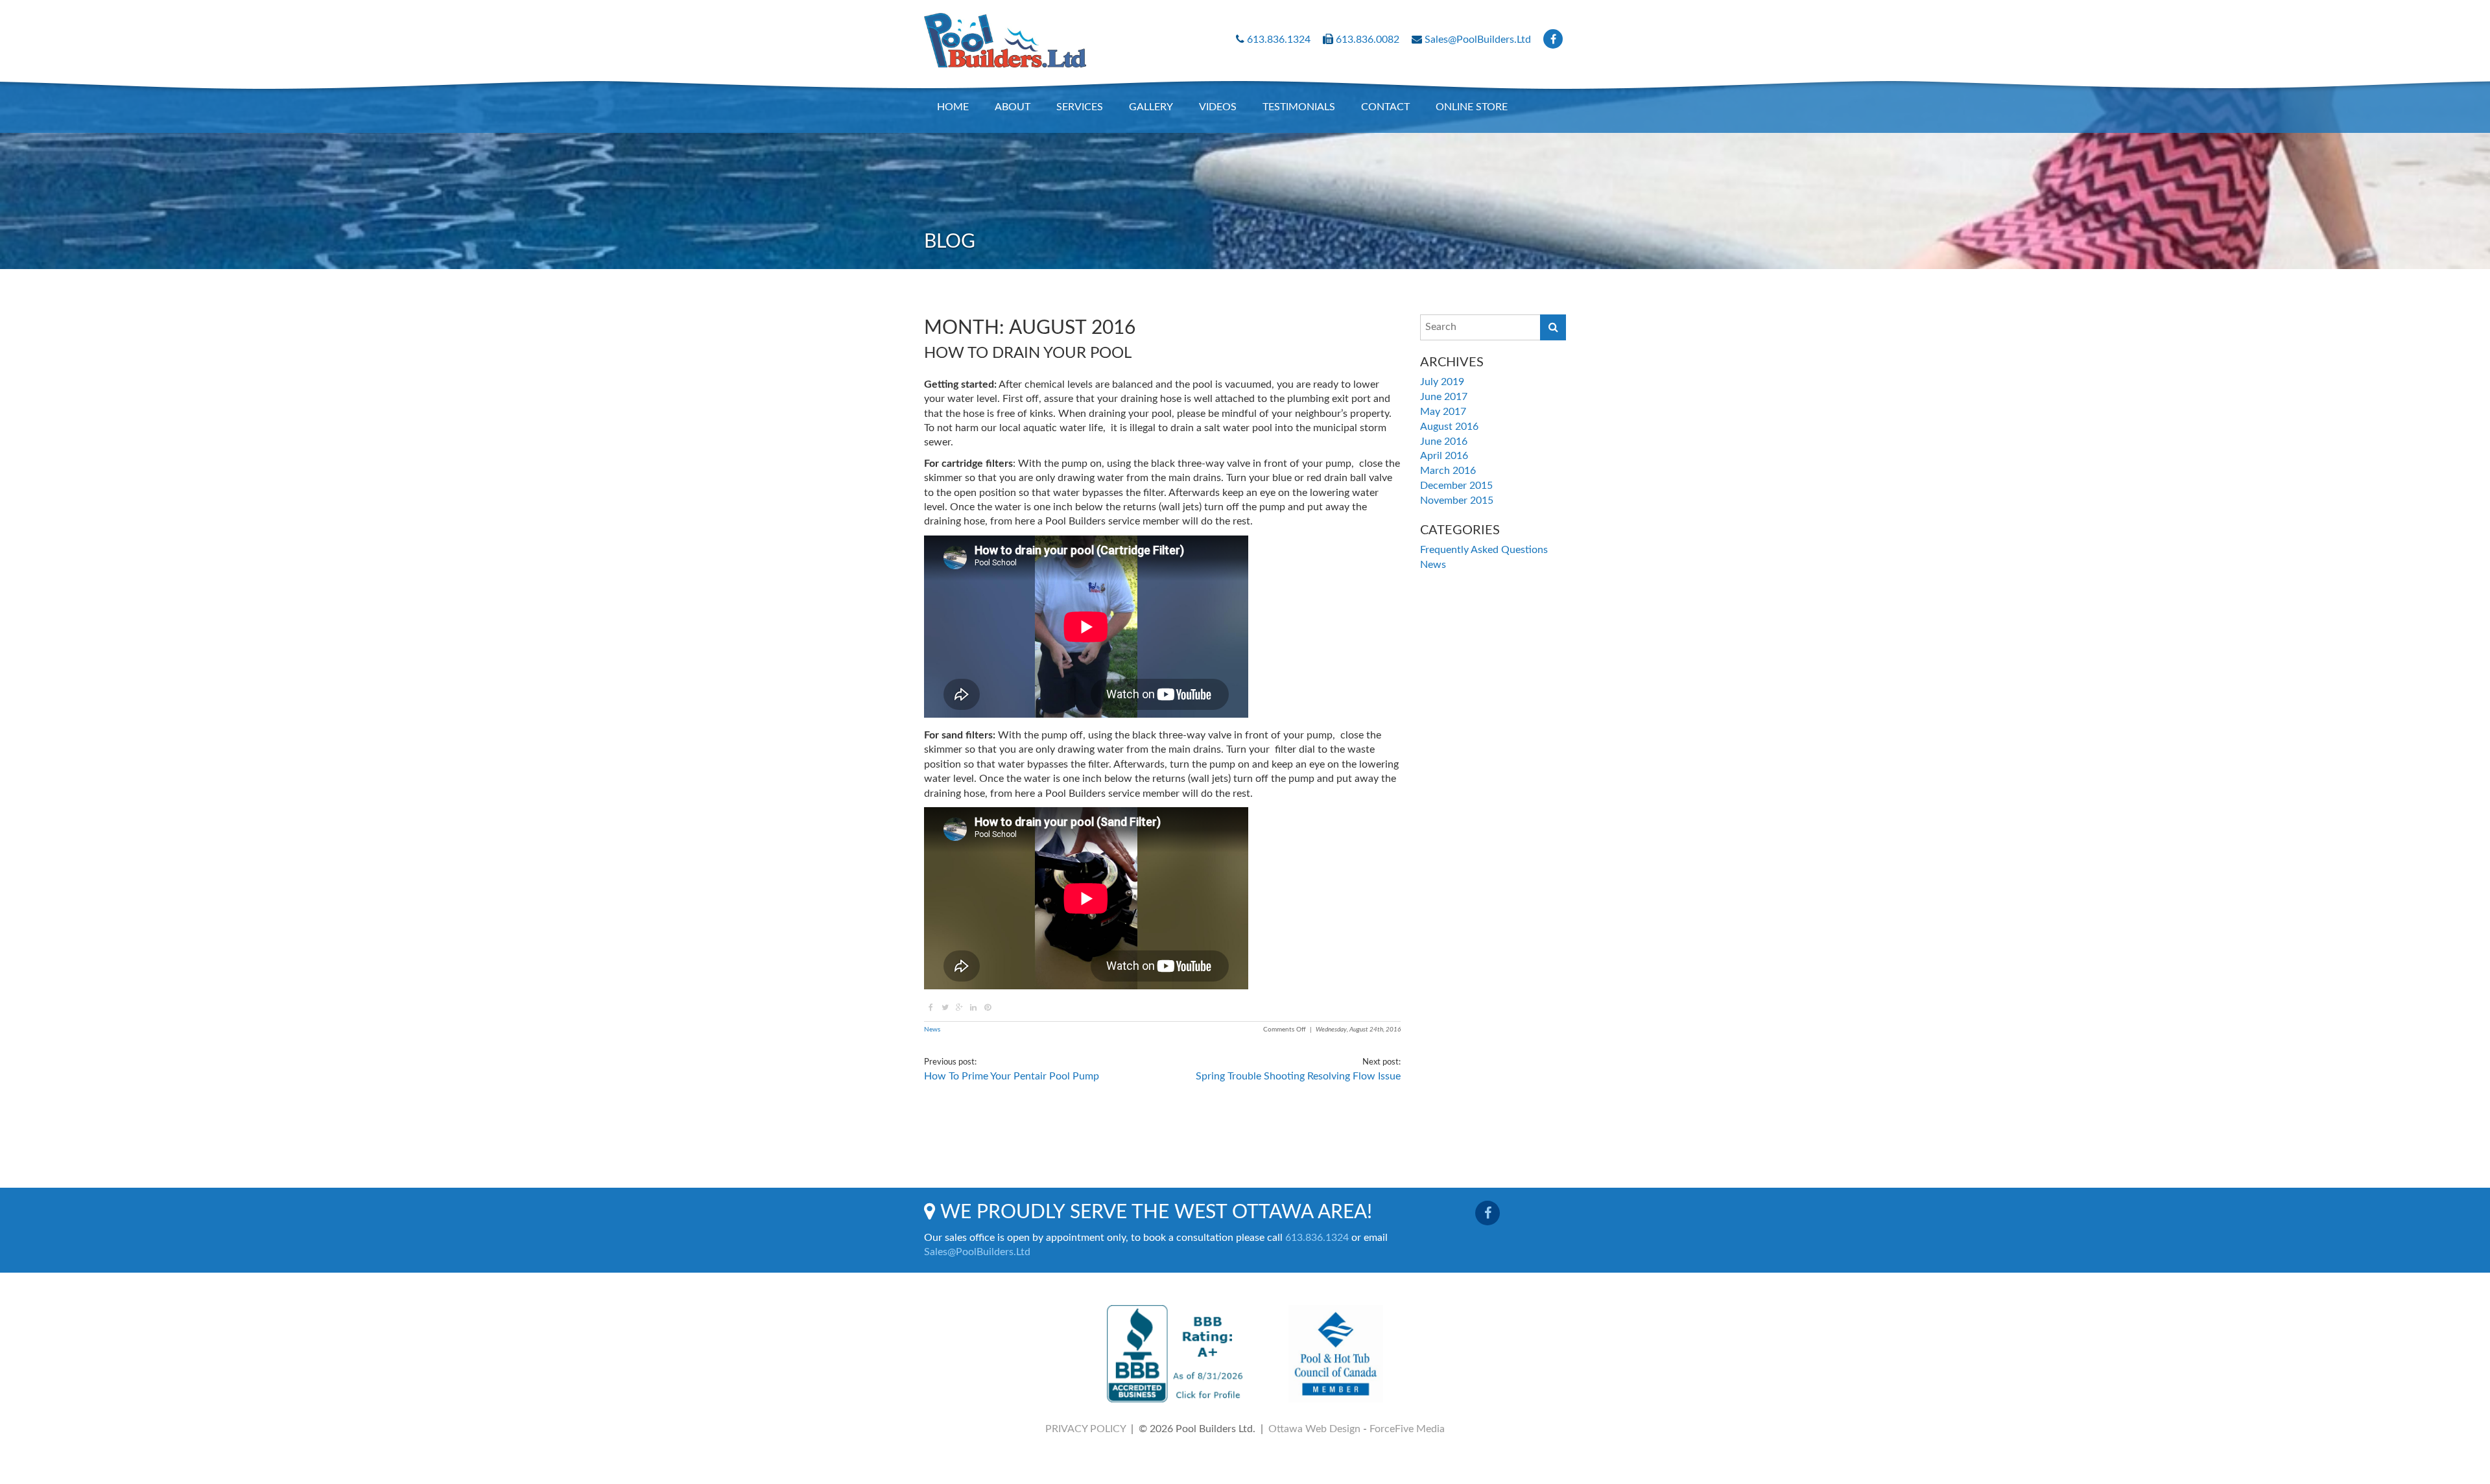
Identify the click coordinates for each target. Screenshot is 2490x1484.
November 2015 (1457, 501)
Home (953, 107)
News (932, 1030)
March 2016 (1448, 471)
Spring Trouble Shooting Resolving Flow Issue (1298, 1076)
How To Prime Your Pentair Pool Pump (1012, 1076)
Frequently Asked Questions (1484, 550)
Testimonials (1299, 107)
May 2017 (1443, 412)
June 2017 (1444, 397)
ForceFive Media (1407, 1429)
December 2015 (1456, 486)
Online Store (1472, 107)
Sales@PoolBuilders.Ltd (1478, 40)
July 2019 (1442, 382)
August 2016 (1449, 427)
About (1013, 107)
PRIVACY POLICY (1085, 1429)
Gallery (1151, 107)
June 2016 (1444, 442)
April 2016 (1444, 456)
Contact (1385, 107)
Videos (1218, 107)
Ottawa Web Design (1314, 1429)
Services (1080, 107)
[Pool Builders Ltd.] (1005, 34)
